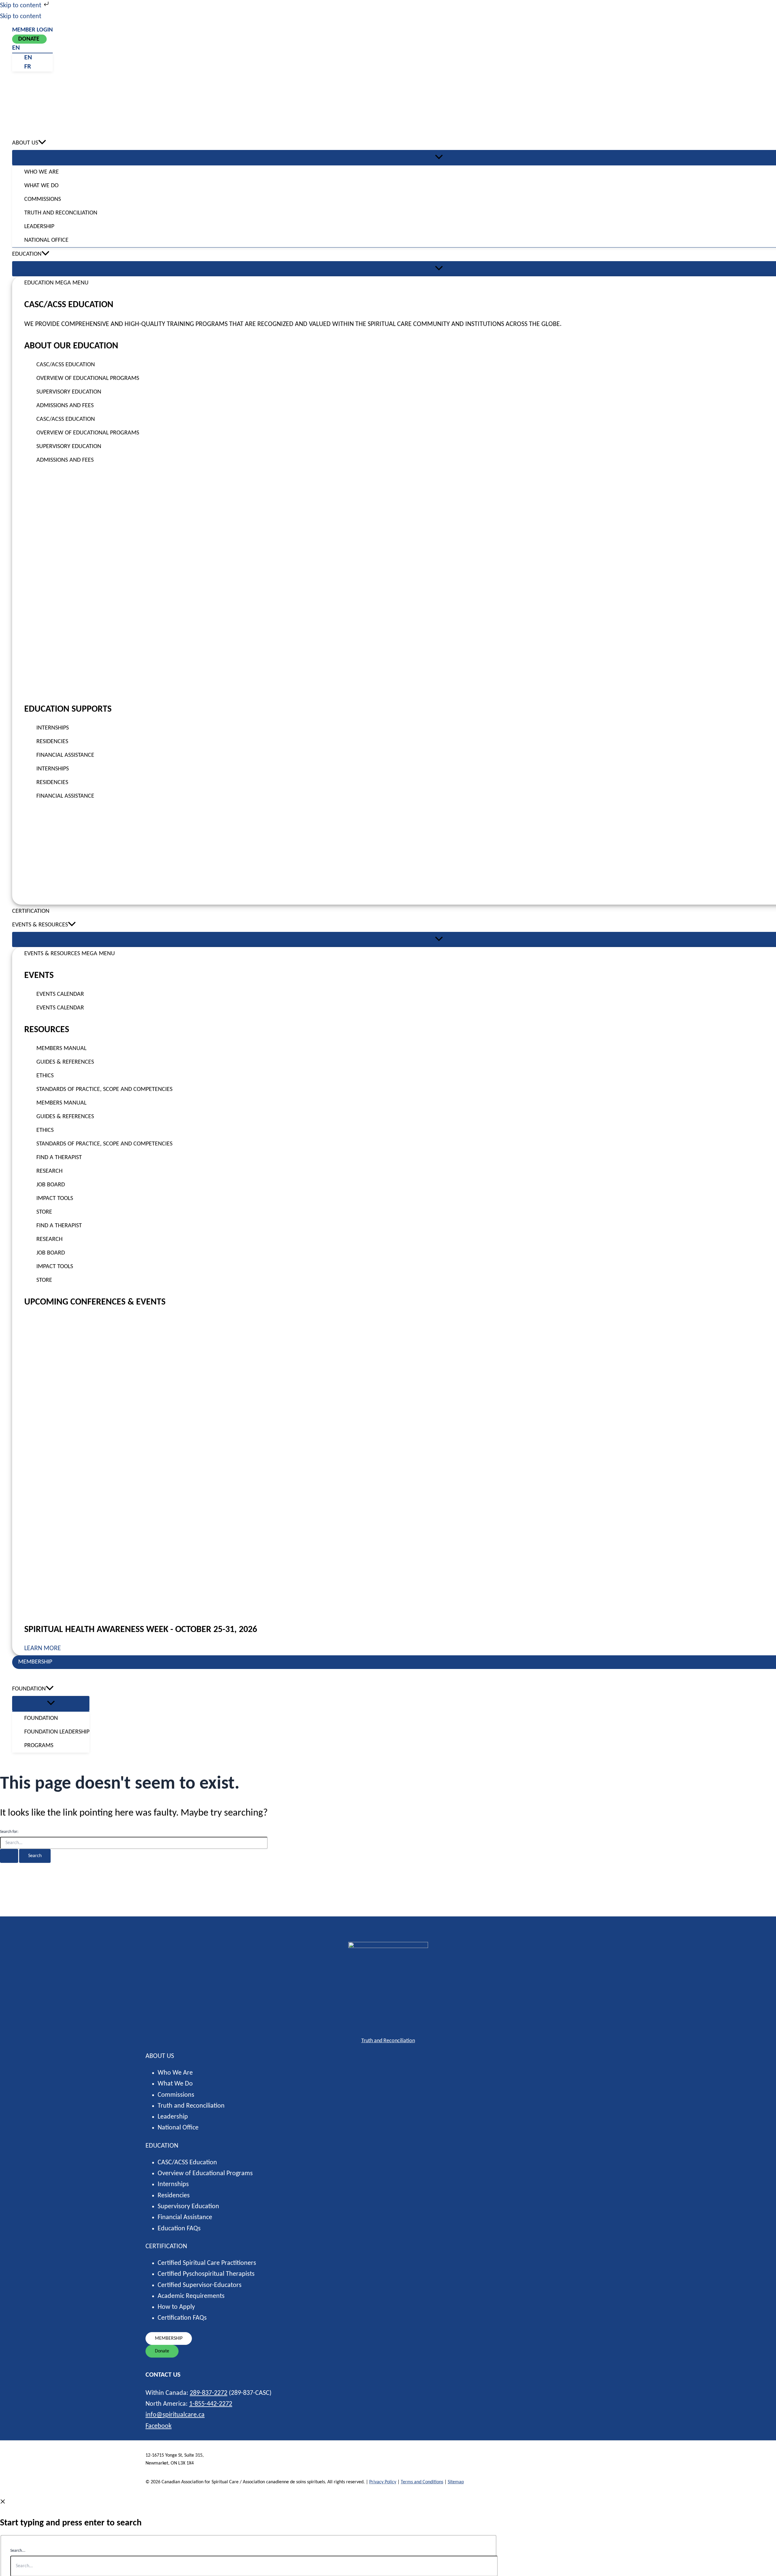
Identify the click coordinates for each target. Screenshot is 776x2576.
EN (16, 48)
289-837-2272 (209, 2393)
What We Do (175, 2084)
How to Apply (176, 2307)
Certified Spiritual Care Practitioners (207, 2263)
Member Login (32, 30)
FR (28, 67)
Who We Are (175, 2073)
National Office (178, 2128)
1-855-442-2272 (211, 2404)
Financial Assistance (185, 2217)
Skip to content (21, 6)
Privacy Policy (383, 2482)
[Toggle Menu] (51, 1703)
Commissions (176, 2095)
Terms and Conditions (422, 2482)
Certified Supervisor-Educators (200, 2285)
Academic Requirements (191, 2296)
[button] (42, 143)
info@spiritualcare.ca (175, 2415)
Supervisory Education (188, 2207)
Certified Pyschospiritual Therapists (206, 2274)
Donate (29, 39)
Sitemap (456, 2482)
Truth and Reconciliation (388, 2041)
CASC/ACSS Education (187, 2163)
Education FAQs (179, 2229)
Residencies (174, 2196)
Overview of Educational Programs (205, 2174)
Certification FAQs (182, 2318)
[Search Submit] (9, 1856)
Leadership (173, 2117)
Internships (173, 2184)
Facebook (159, 2426)
